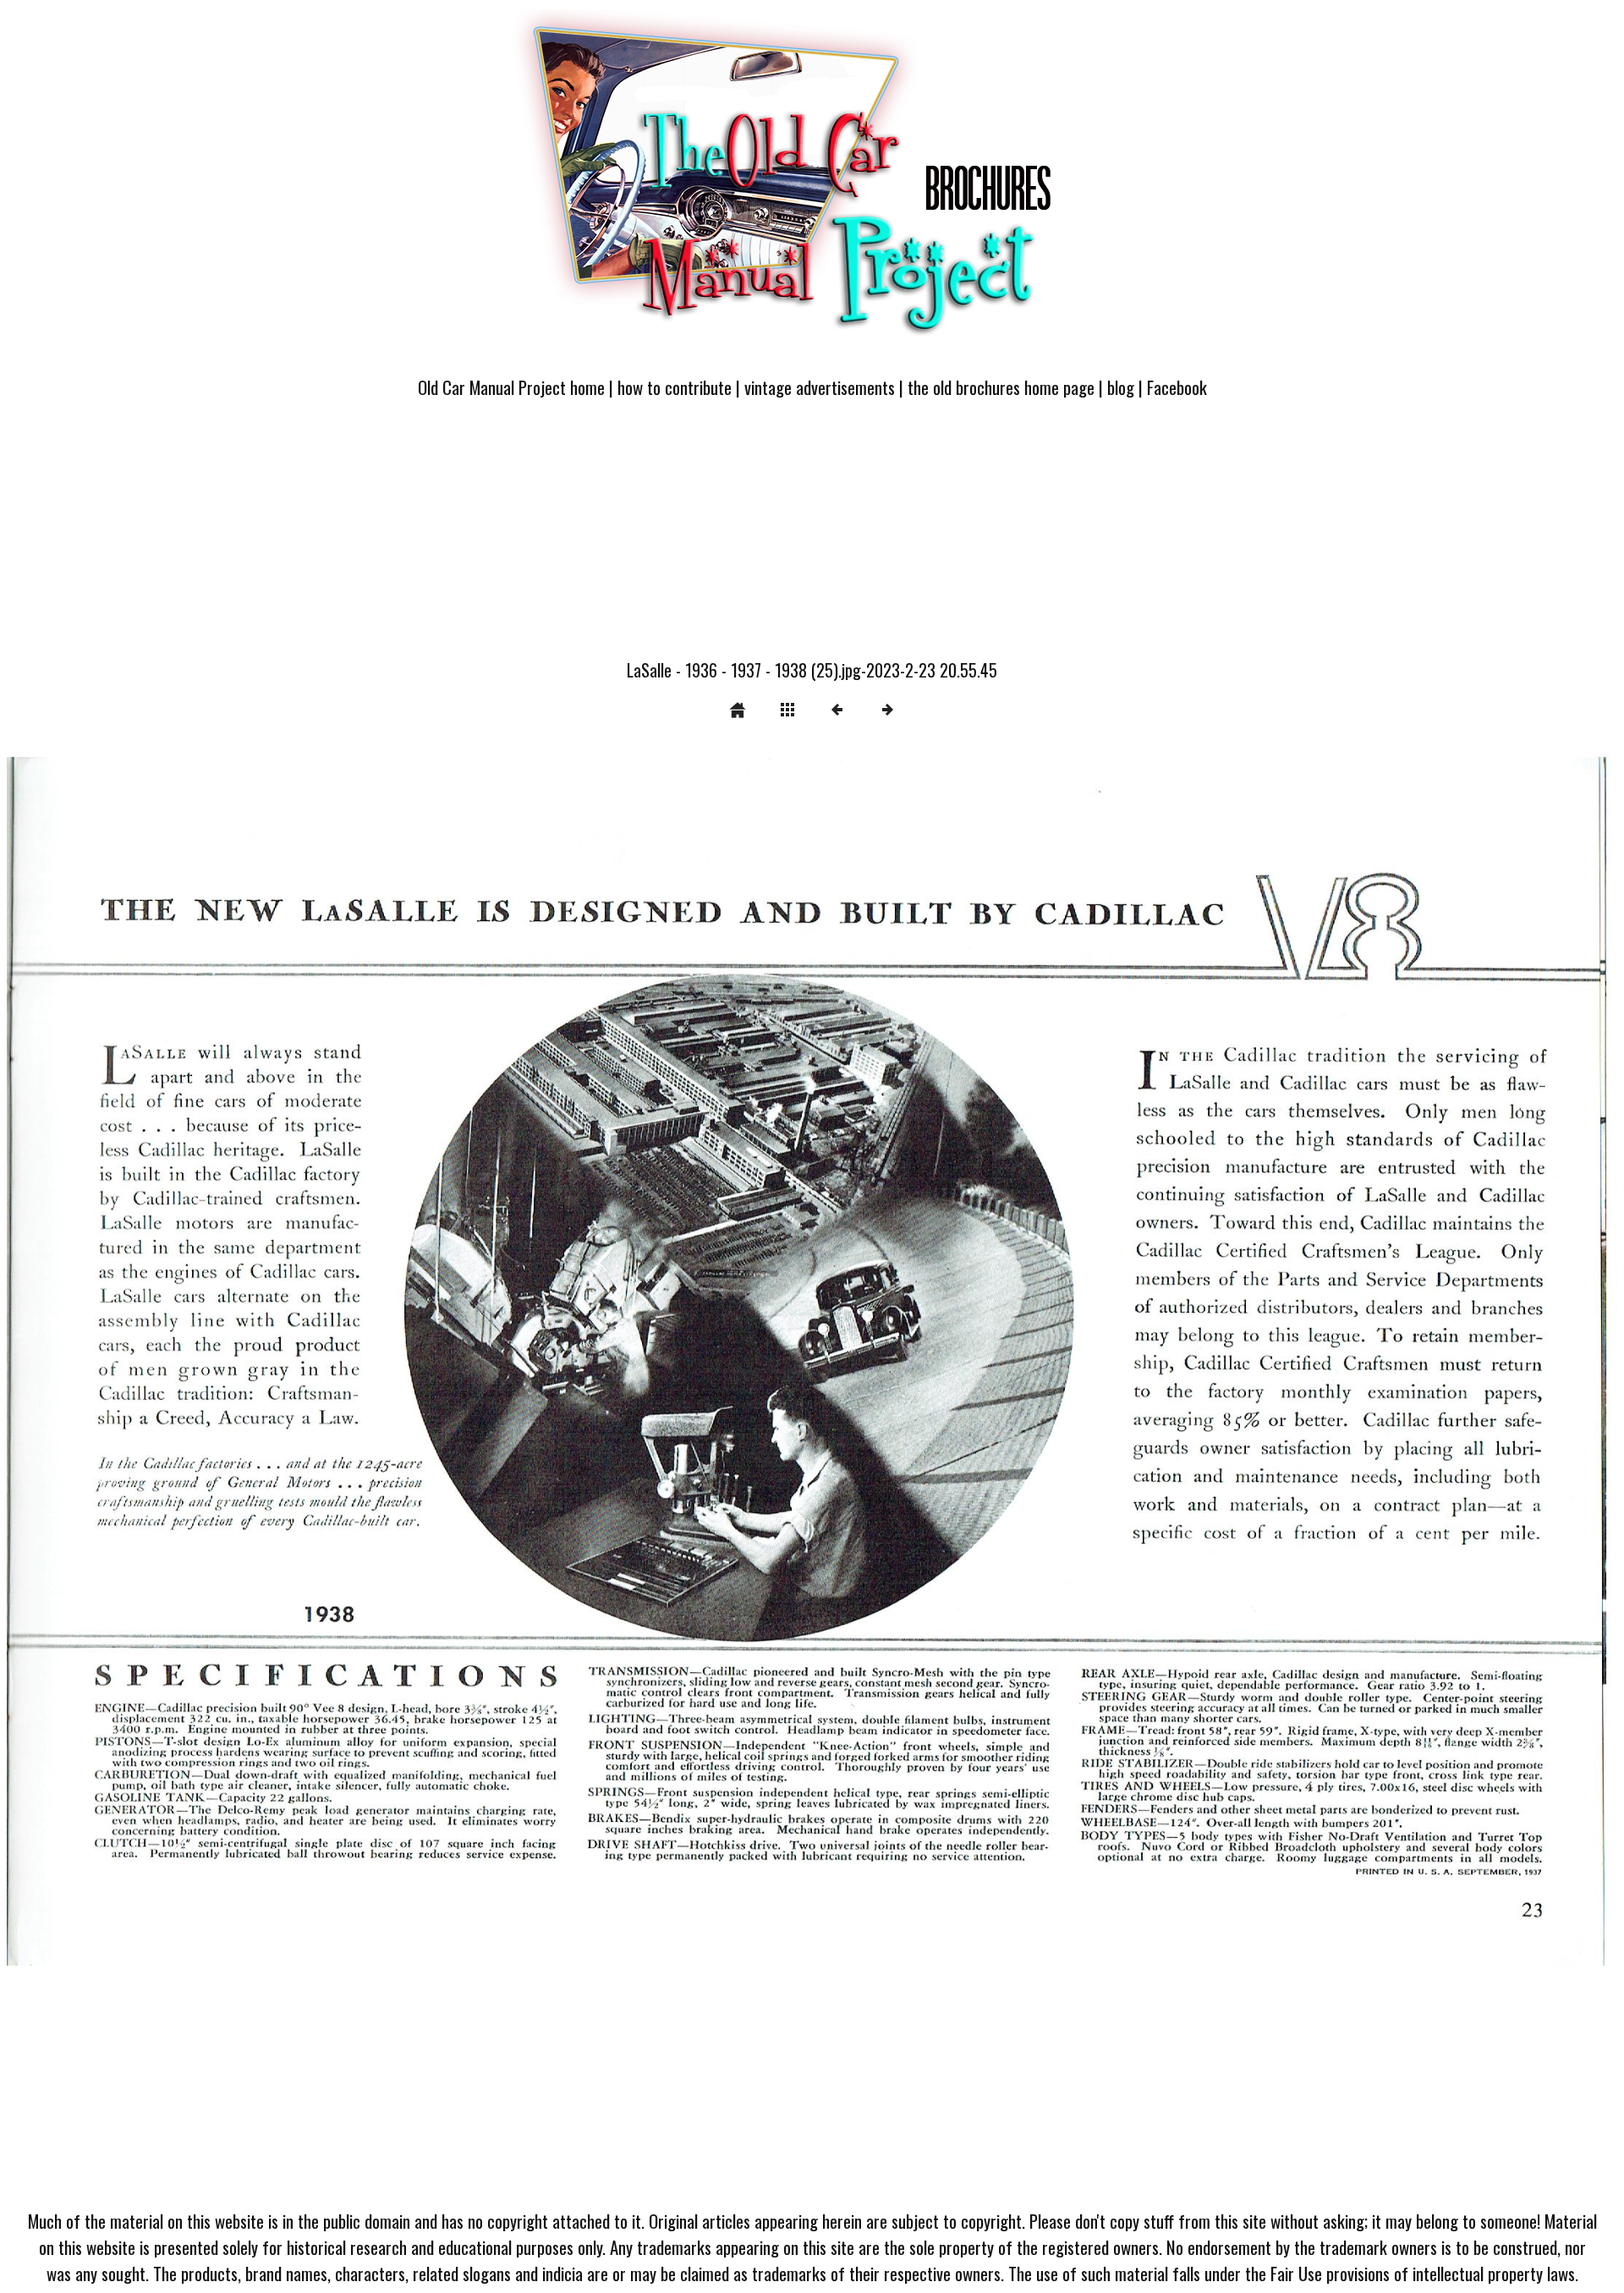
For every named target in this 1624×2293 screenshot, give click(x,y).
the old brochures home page (1001, 387)
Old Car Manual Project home (511, 387)
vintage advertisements (820, 387)
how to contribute (675, 387)
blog (1121, 387)
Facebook (1177, 387)
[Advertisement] (812, 539)
